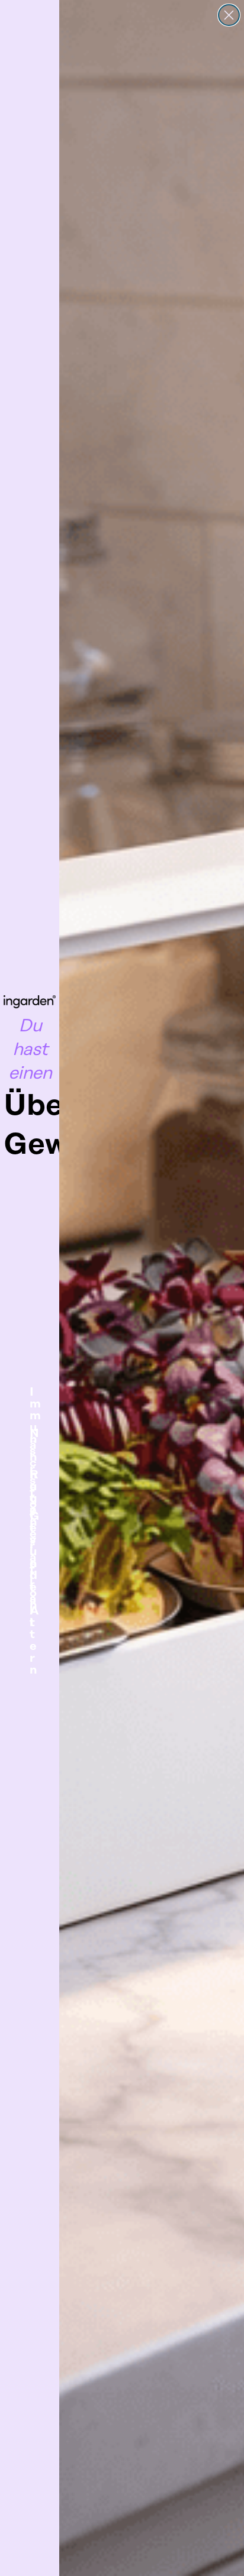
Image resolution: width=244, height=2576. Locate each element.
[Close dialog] (229, 15)
